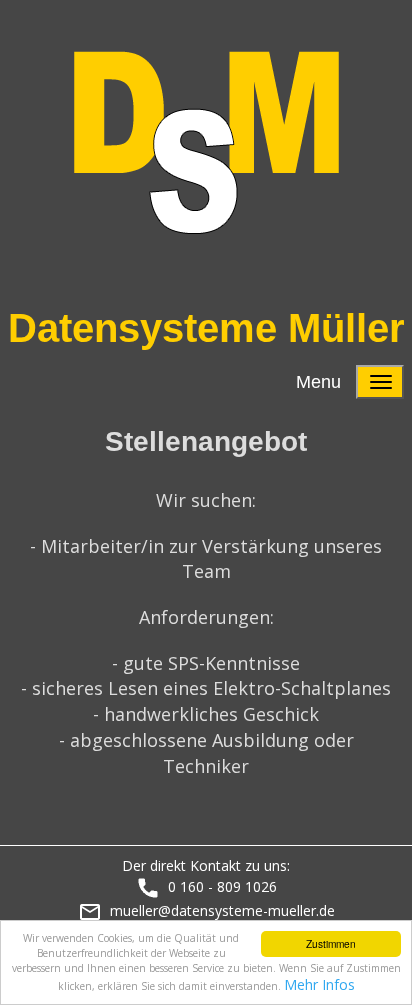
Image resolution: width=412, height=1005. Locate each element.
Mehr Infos (319, 984)
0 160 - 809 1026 (222, 886)
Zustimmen (331, 943)
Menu (318, 382)
